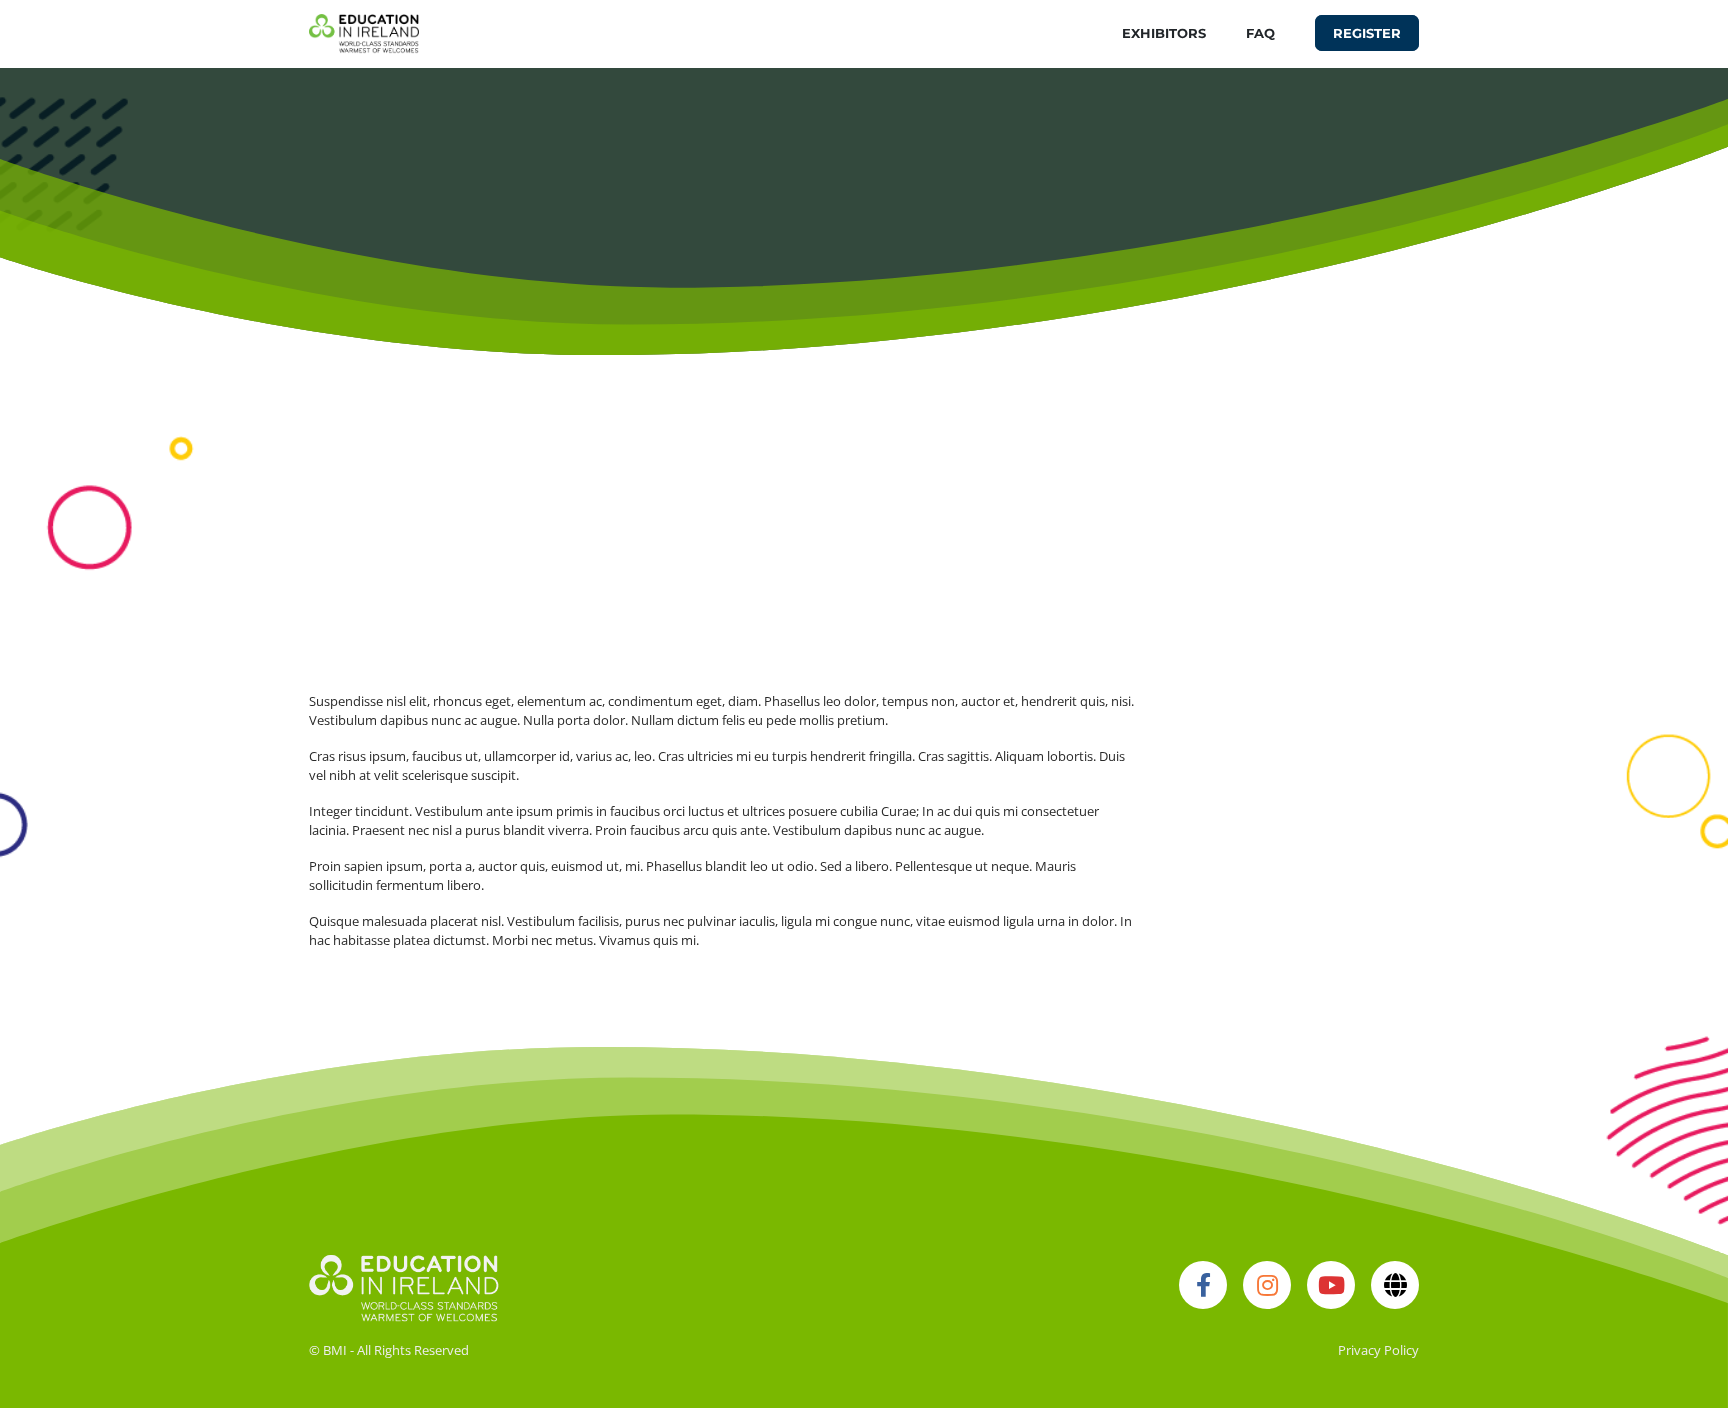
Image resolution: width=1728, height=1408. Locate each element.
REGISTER (1367, 33)
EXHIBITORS (1164, 33)
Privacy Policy (1378, 1350)
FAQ (1260, 33)
